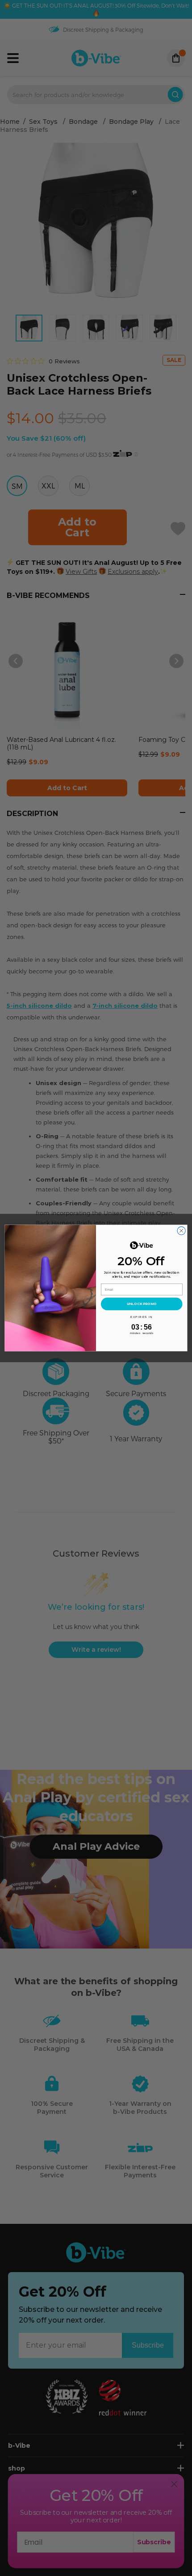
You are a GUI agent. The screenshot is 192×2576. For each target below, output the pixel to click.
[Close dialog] (181, 1231)
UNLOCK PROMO (142, 1304)
